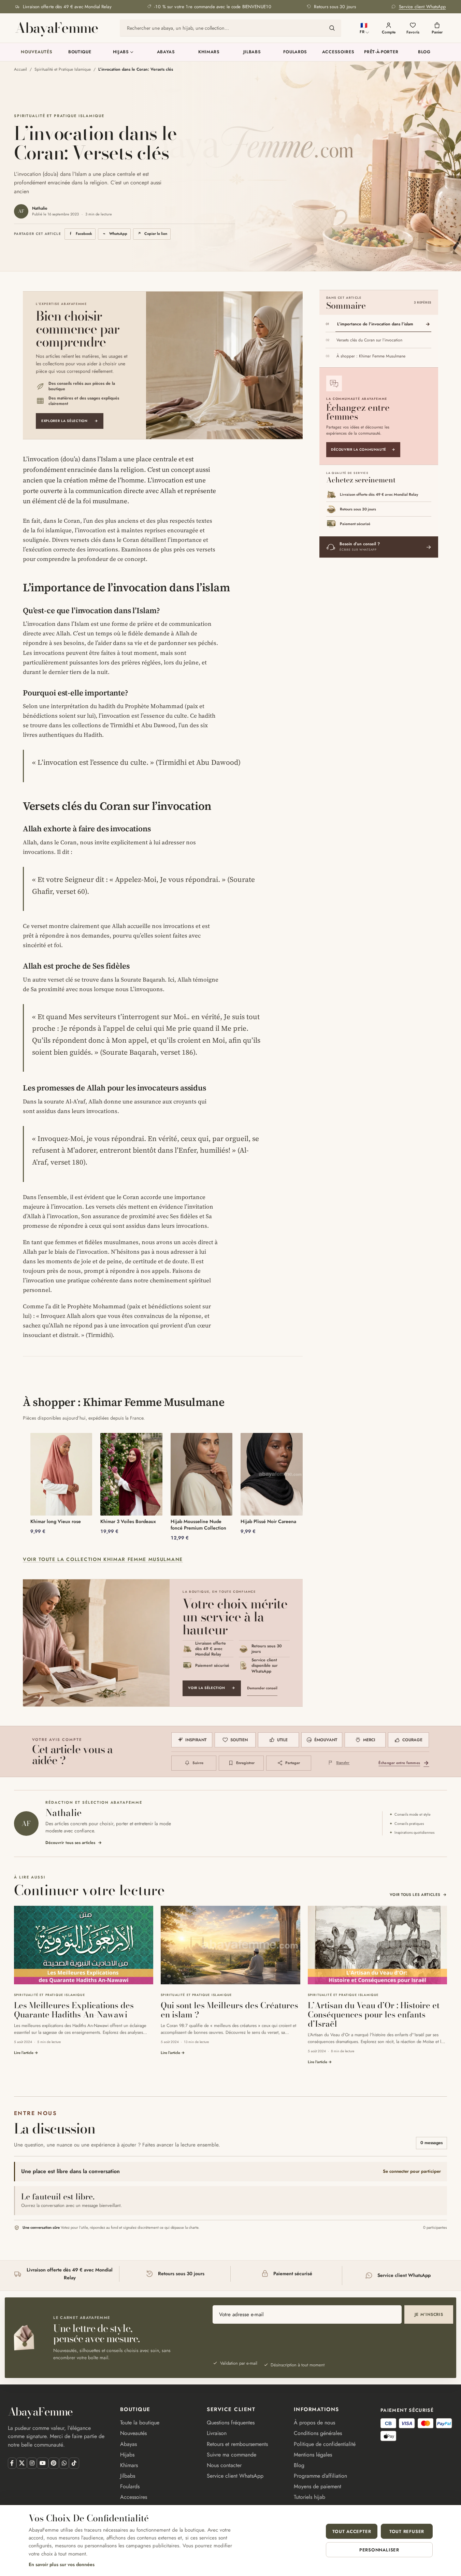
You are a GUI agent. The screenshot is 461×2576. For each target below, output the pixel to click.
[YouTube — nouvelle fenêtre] (42, 2463)
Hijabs (121, 52)
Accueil (20, 69)
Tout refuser (407, 2531)
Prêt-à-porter (381, 52)
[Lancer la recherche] (332, 28)
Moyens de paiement (318, 2486)
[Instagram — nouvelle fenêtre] (32, 2463)
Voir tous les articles (418, 1895)
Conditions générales (318, 2433)
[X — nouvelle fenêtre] (22, 2463)
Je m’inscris (429, 2314)
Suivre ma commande (232, 2455)
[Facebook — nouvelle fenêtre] (12, 2463)
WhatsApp (116, 235)
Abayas (166, 52)
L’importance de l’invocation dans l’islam (375, 324)
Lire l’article (26, 2053)
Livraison (217, 2433)
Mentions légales (313, 2455)
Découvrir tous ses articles (74, 1843)
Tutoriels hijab (309, 2497)
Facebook (82, 235)
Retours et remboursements (237, 2444)
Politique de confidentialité (325, 2444)
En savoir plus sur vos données (62, 2564)
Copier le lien (152, 234)
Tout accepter (352, 2531)
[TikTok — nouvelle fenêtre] (74, 2463)
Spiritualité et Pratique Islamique (63, 69)
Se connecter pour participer (412, 2171)
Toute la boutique (140, 2423)
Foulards (295, 52)
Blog (424, 52)
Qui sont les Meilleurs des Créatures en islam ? (229, 2010)
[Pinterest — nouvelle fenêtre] (54, 2463)
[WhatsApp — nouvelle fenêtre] (64, 2463)
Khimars (209, 52)
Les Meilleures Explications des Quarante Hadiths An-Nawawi (74, 2010)
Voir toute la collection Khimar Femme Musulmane (103, 1559)
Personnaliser (379, 2550)
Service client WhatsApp (235, 2476)
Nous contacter (224, 2465)
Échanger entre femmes (404, 1763)
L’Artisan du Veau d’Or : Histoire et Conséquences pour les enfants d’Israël (374, 2015)
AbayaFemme (56, 28)
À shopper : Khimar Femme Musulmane (371, 356)
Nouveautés (37, 52)
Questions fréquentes (231, 2423)
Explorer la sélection (70, 421)
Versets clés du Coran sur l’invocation (369, 340)
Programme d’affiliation (320, 2476)
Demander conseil (262, 1688)
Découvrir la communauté (363, 449)
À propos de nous (314, 2423)
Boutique (80, 52)
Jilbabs (252, 52)
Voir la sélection (212, 1688)
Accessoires (338, 52)
